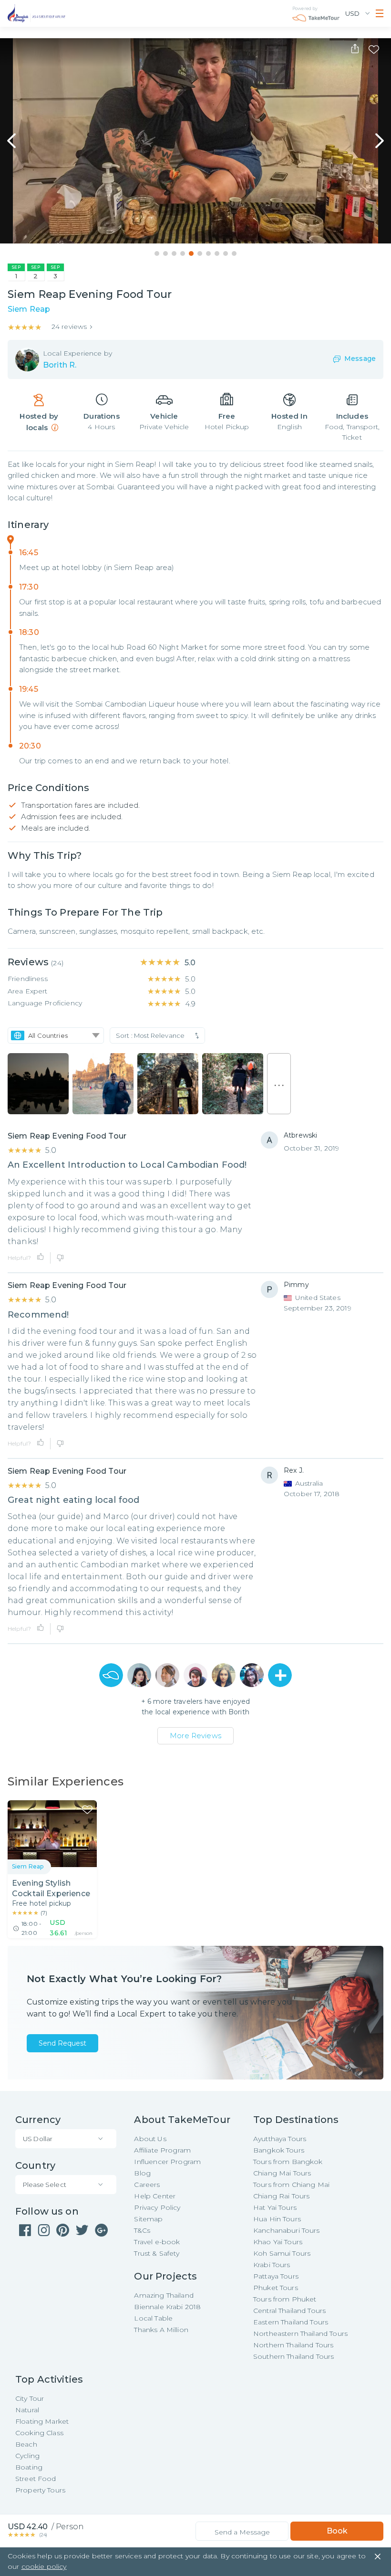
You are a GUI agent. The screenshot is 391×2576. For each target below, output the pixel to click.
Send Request (62, 2043)
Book (337, 2531)
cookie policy (44, 2566)
